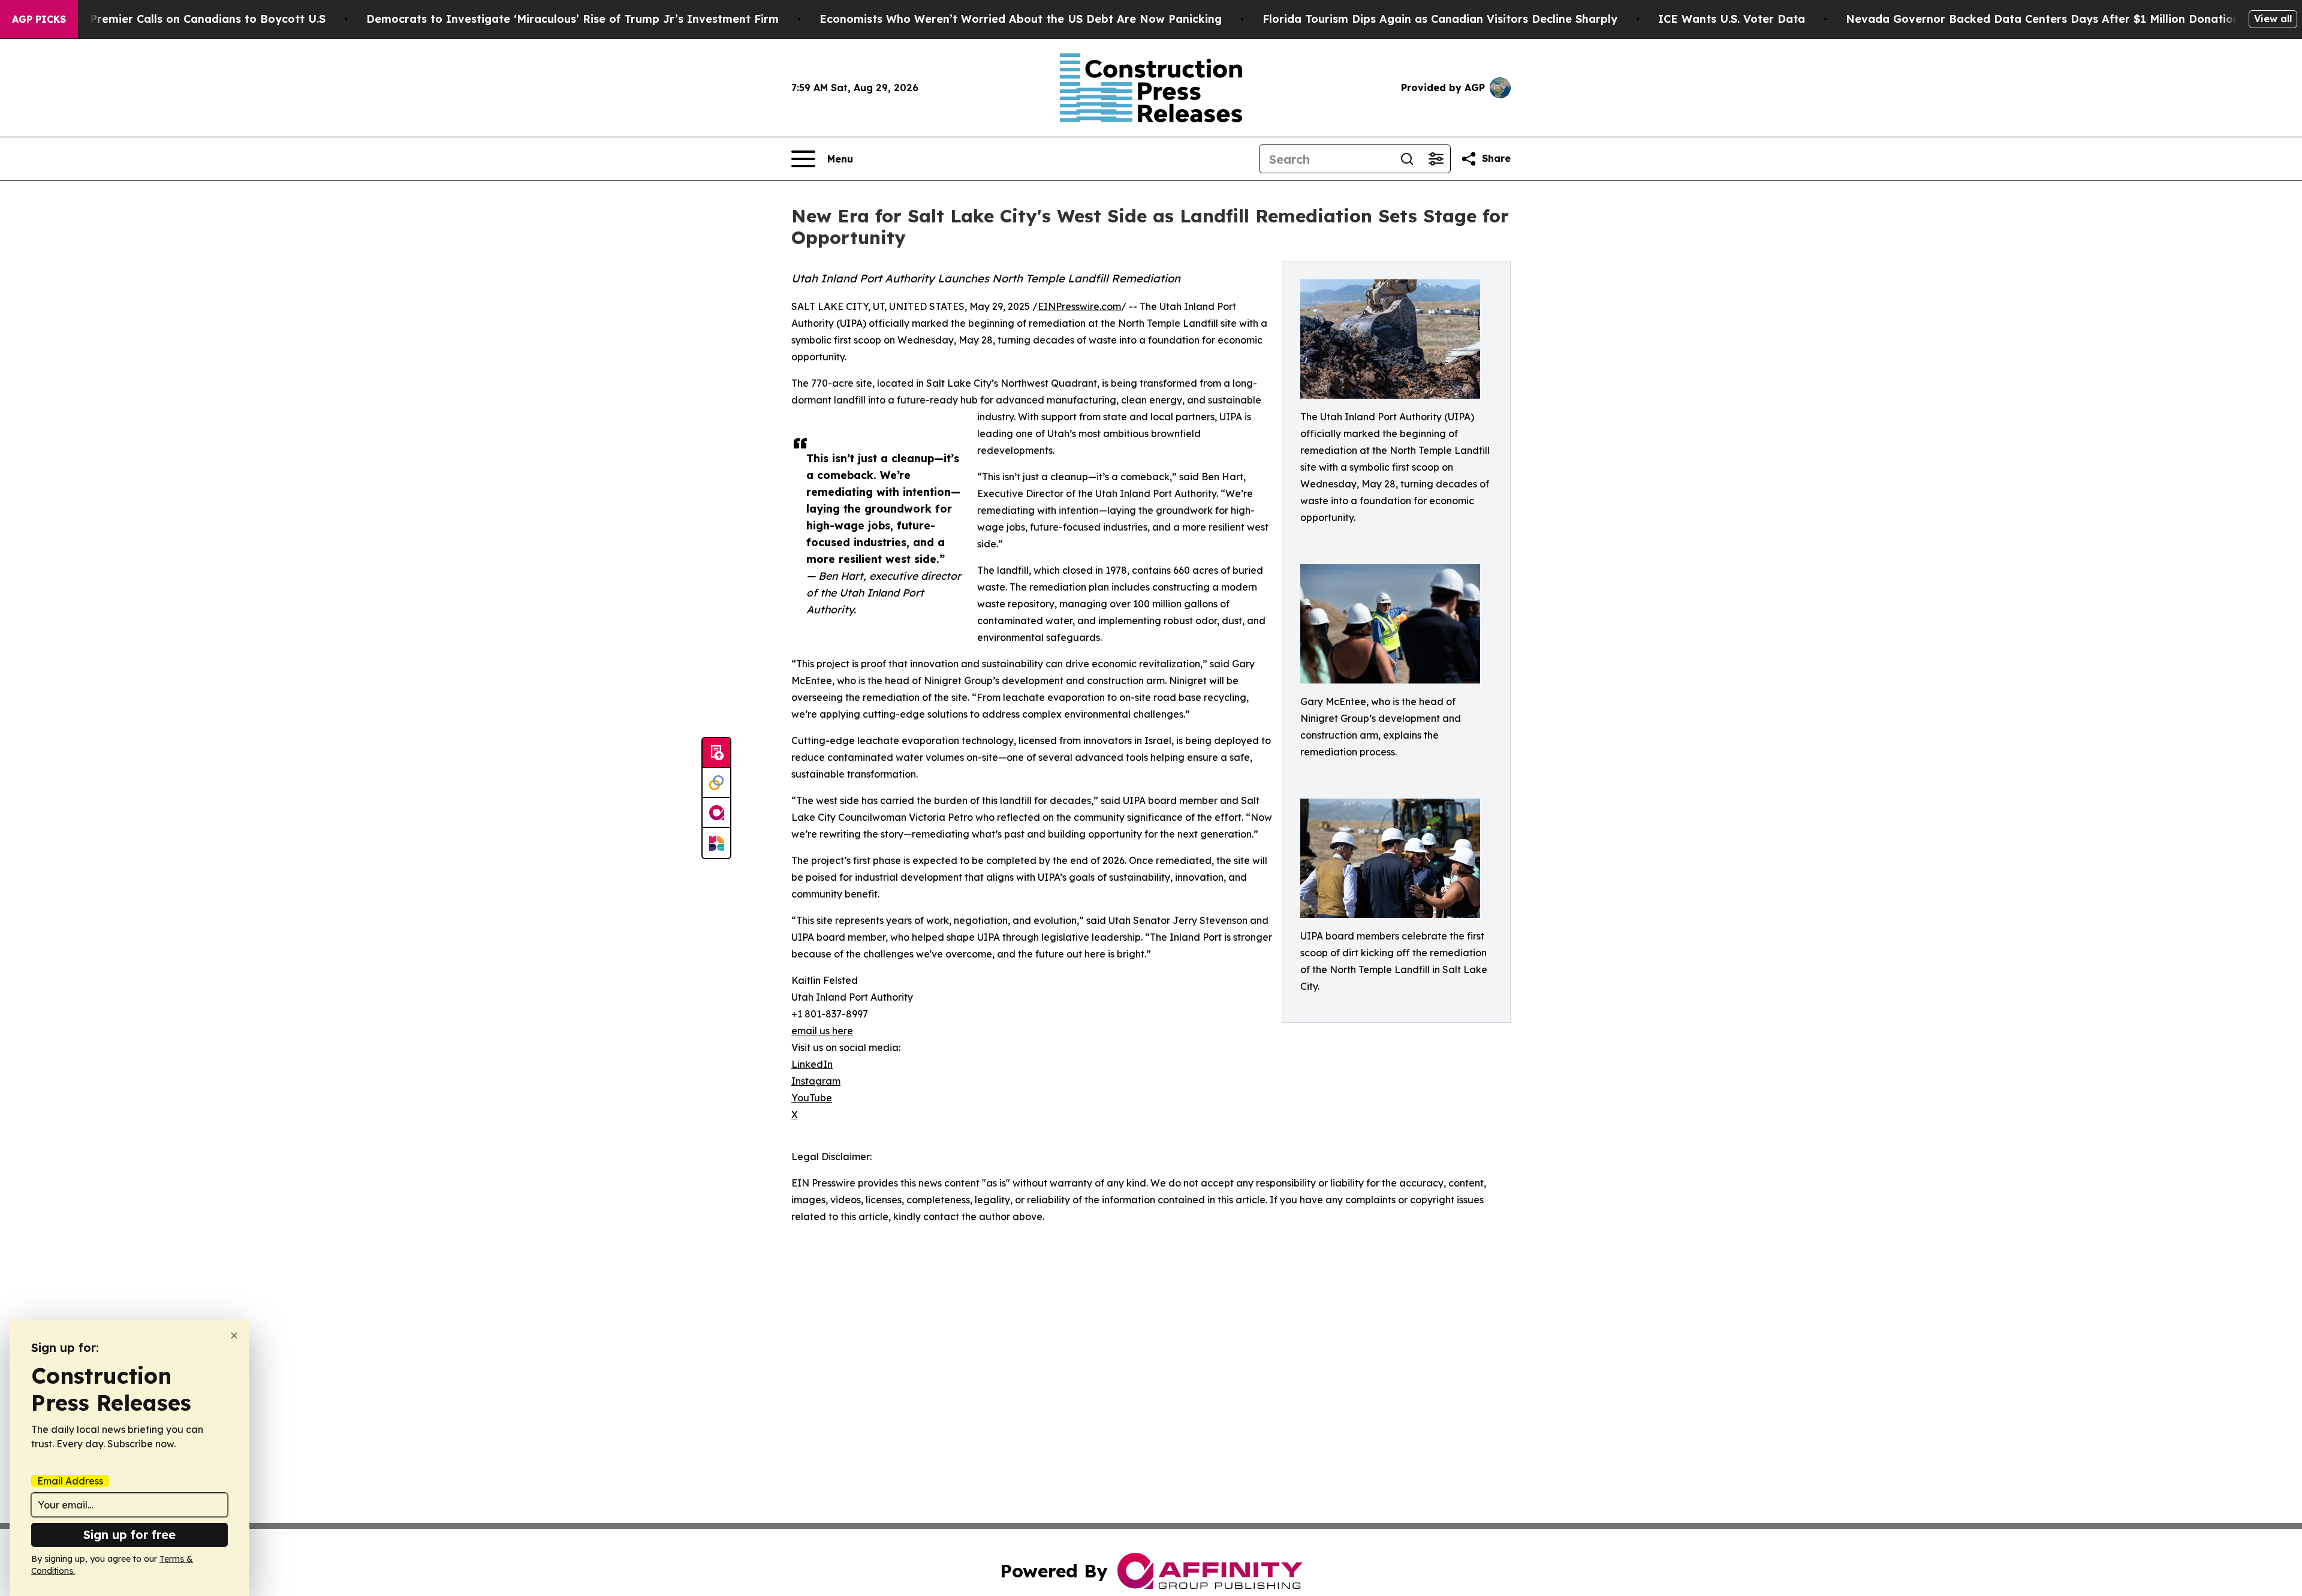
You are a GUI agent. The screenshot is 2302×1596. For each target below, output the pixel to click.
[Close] (234, 1335)
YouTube (812, 1098)
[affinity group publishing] (716, 813)
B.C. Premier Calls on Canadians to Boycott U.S (196, 19)
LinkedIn (812, 1064)
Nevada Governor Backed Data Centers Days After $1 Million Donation (2043, 19)
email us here (822, 1031)
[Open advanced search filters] (1436, 159)
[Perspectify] (716, 783)
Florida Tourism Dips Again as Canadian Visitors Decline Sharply (1440, 19)
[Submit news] (716, 753)
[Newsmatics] (716, 843)
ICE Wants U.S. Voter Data (1732, 19)
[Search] (1407, 159)
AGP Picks (39, 19)
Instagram (816, 1081)
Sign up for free (129, 1535)
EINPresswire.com (1079, 306)
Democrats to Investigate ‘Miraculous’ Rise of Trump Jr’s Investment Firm (573, 19)
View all (2273, 19)
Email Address (70, 1481)
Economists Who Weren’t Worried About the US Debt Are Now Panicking (1021, 19)
